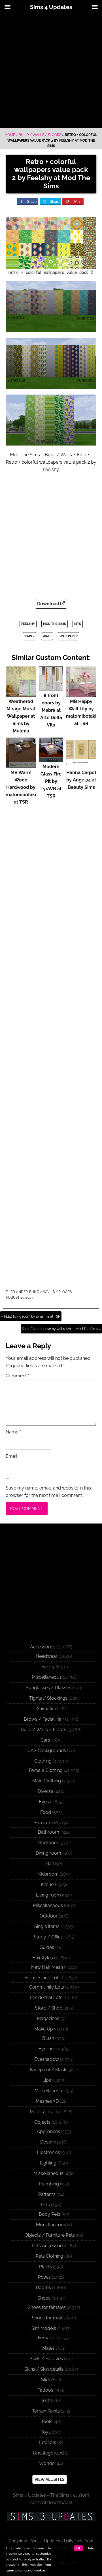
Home (10, 135)
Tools (47, 2421)
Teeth (46, 2401)
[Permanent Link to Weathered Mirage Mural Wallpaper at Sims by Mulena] (21, 694)
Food (46, 1812)
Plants (45, 2267)
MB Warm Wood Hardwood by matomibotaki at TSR (21, 787)
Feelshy (28, 624)
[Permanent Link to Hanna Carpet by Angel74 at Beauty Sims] (81, 765)
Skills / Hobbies (46, 2359)
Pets (45, 2205)
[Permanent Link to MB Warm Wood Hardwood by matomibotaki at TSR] (21, 765)
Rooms (43, 2288)
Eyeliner (47, 2049)
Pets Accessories (50, 2246)
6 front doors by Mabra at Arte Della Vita (51, 710)
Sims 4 (29, 636)
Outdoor (49, 1916)
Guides (47, 1947)
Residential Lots (46, 1997)
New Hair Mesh (47, 1967)
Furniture (44, 1823)
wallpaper (69, 636)
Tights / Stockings (48, 1698)
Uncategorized (48, 2453)
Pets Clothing (49, 2256)
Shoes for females (47, 2307)
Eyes (44, 1802)
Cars (45, 1740)
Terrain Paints (46, 2411)
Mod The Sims (55, 624)
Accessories (43, 1647)
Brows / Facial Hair (44, 1719)
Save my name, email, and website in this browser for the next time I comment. (48, 1492)
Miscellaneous (47, 1677)
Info (91, 2548)
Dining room (48, 1853)
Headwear (47, 1656)
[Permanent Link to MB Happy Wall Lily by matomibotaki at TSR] (81, 694)
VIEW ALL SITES (50, 2479)
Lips (47, 2080)
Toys (46, 2432)
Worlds (47, 2463)
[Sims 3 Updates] (51, 2517)
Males (48, 2348)
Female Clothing (46, 1770)
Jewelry (46, 1667)
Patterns (47, 2194)
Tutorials (47, 2442)
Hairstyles (43, 1958)
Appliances (48, 2131)
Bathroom (49, 1832)
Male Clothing (47, 1781)
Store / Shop (49, 2008)
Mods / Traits (44, 2112)
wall (47, 636)
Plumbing (49, 2184)
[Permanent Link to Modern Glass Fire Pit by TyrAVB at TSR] (51, 759)
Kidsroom (48, 1874)
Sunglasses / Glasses (48, 1688)
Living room (48, 1895)
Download (49, 604)
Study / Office (48, 1937)
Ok (78, 2548)
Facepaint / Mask (48, 2070)
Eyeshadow (47, 2059)
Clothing (43, 1761)
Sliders (48, 2380)
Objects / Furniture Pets (50, 2235)
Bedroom (48, 1843)
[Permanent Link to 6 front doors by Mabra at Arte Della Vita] (51, 688)
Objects (42, 2122)
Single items (47, 1926)
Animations (48, 1709)
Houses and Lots (43, 1978)
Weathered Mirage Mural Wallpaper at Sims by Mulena (21, 716)
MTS (78, 624)
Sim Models (44, 2328)
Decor (47, 2142)
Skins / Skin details (44, 2369)
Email (13, 1456)
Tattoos (45, 2390)
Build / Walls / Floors (40, 135)
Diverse (45, 1791)
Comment (17, 1376)
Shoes (44, 2298)
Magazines (48, 2018)
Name (13, 1432)
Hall (50, 1864)
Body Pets (50, 2214)
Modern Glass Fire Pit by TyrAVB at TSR (51, 781)
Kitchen (48, 1884)
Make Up (44, 2029)
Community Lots (47, 1987)
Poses (44, 2277)
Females (47, 2338)
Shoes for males (49, 2318)
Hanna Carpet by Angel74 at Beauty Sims (81, 780)
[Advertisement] (51, 71)
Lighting (48, 2163)
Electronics (48, 2152)
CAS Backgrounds (47, 1751)
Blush (48, 2038)
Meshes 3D (47, 2101)
